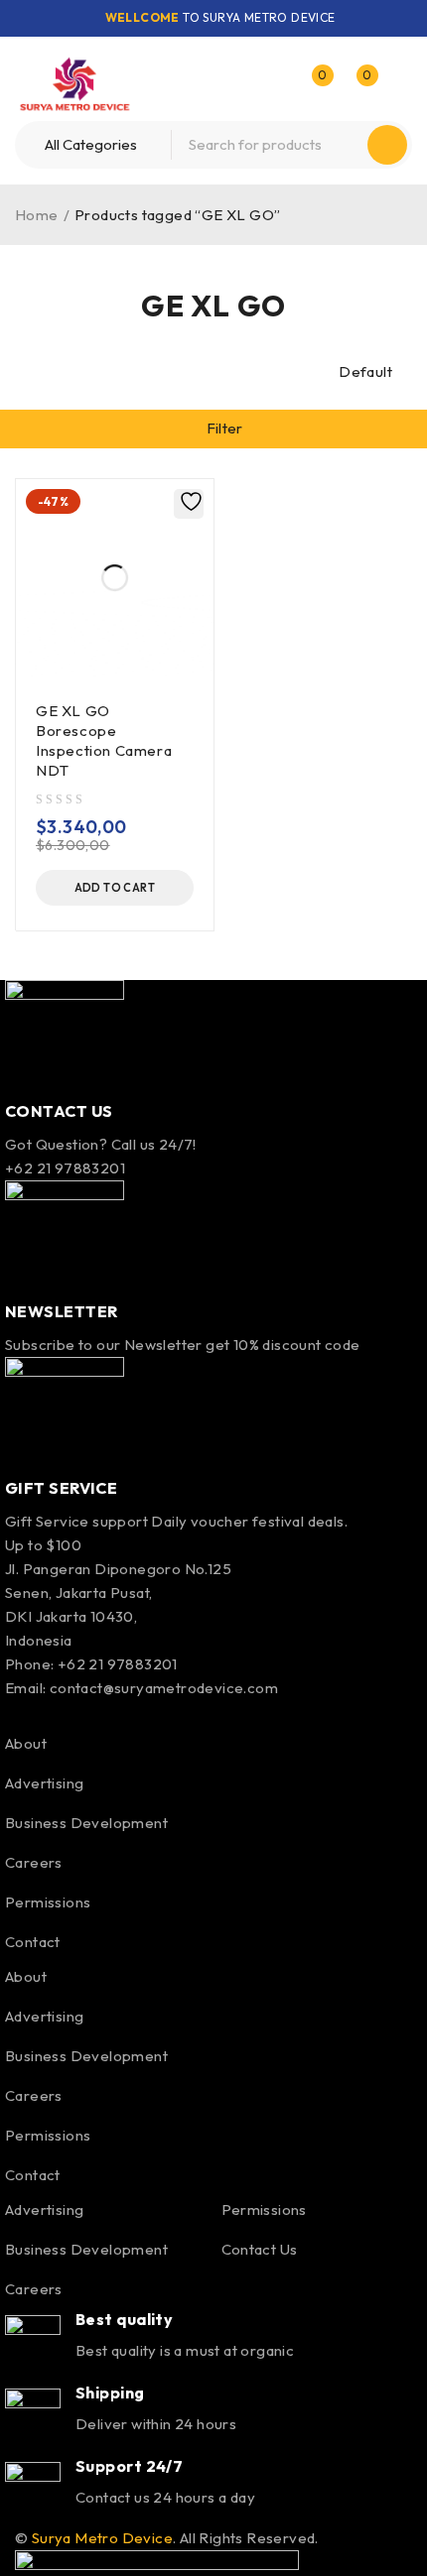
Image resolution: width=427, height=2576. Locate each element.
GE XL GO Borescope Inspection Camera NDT (104, 740)
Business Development (86, 1823)
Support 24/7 (129, 2466)
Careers (34, 1862)
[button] (115, 888)
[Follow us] (55, 1712)
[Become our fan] (12, 1712)
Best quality (124, 2319)
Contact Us (260, 2249)
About (26, 1743)
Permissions (48, 1902)
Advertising (44, 1783)
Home (37, 215)
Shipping (110, 2392)
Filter (225, 428)
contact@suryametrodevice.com (164, 1688)
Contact (33, 1942)
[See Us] (98, 1712)
